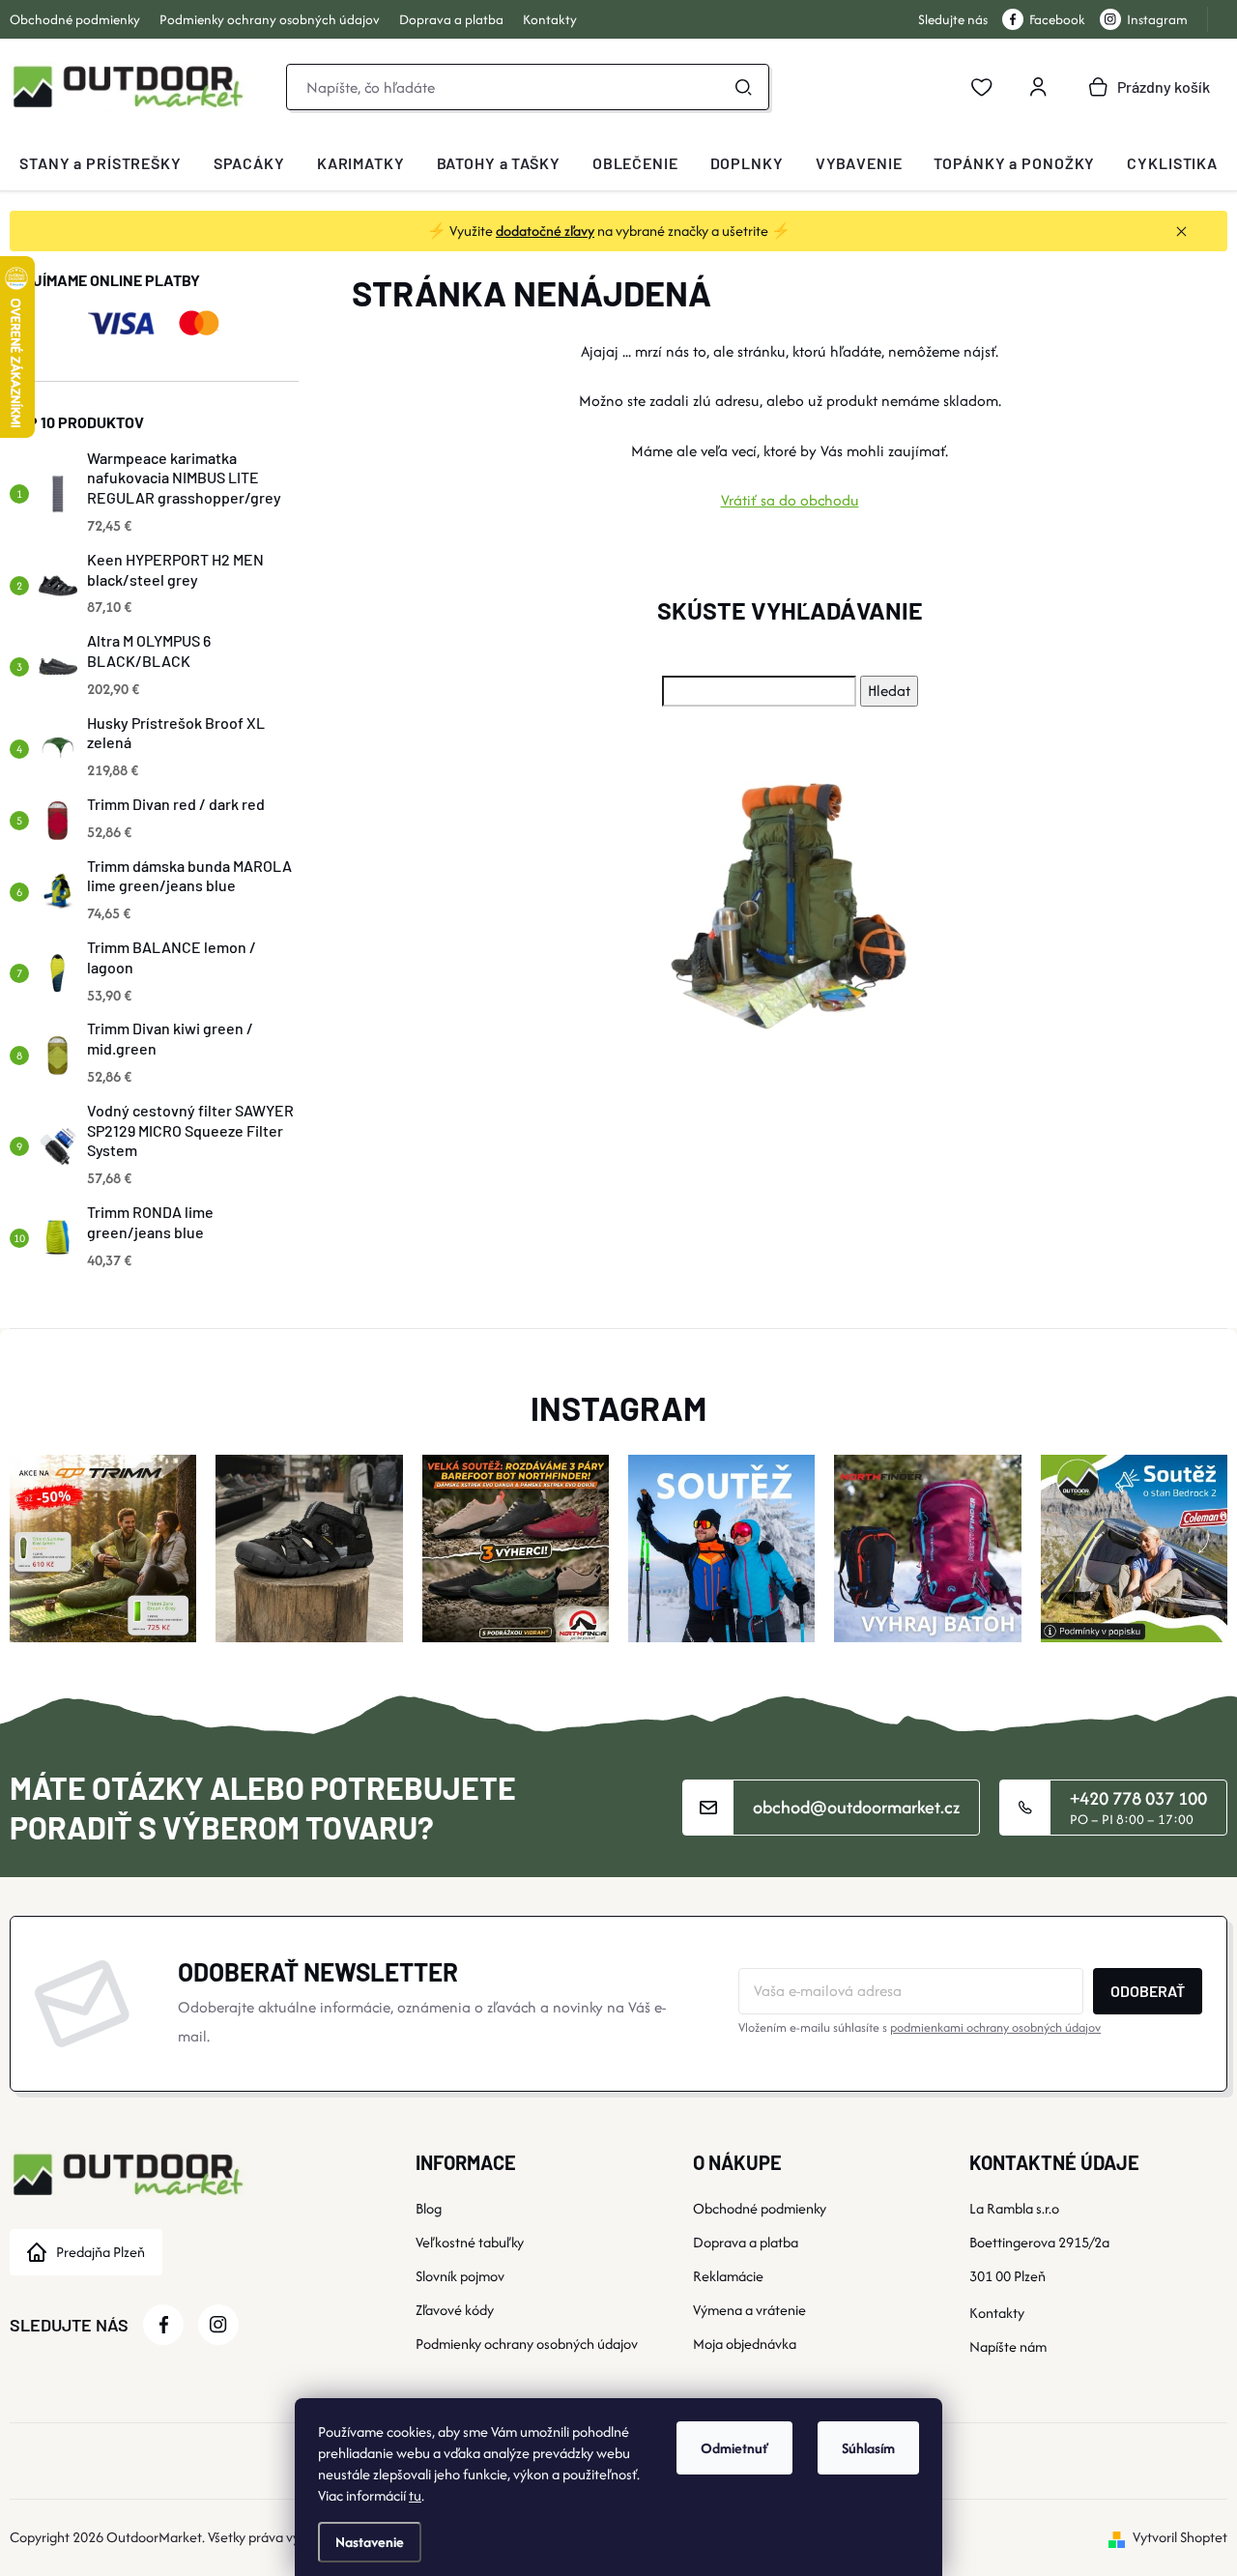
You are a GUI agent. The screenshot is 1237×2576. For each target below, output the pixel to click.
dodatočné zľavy (545, 231)
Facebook (1057, 19)
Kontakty (550, 19)
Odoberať (1148, 1991)
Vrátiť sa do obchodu (790, 500)
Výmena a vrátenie (749, 2310)
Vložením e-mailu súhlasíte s (920, 2027)
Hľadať (743, 87)
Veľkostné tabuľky (470, 2242)
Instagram (1157, 19)
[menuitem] (101, 163)
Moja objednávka (745, 2344)
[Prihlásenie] (1038, 87)
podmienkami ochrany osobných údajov (995, 2027)
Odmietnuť (734, 2448)
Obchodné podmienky (75, 19)
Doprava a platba (451, 19)
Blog (429, 2208)
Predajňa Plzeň (101, 2252)
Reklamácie (728, 2276)
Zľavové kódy (455, 2310)
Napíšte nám (1008, 2346)
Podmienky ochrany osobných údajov (270, 19)
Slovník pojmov (460, 2276)
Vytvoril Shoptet (1180, 2537)
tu (415, 2495)
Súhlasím (868, 2448)
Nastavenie (370, 2542)
